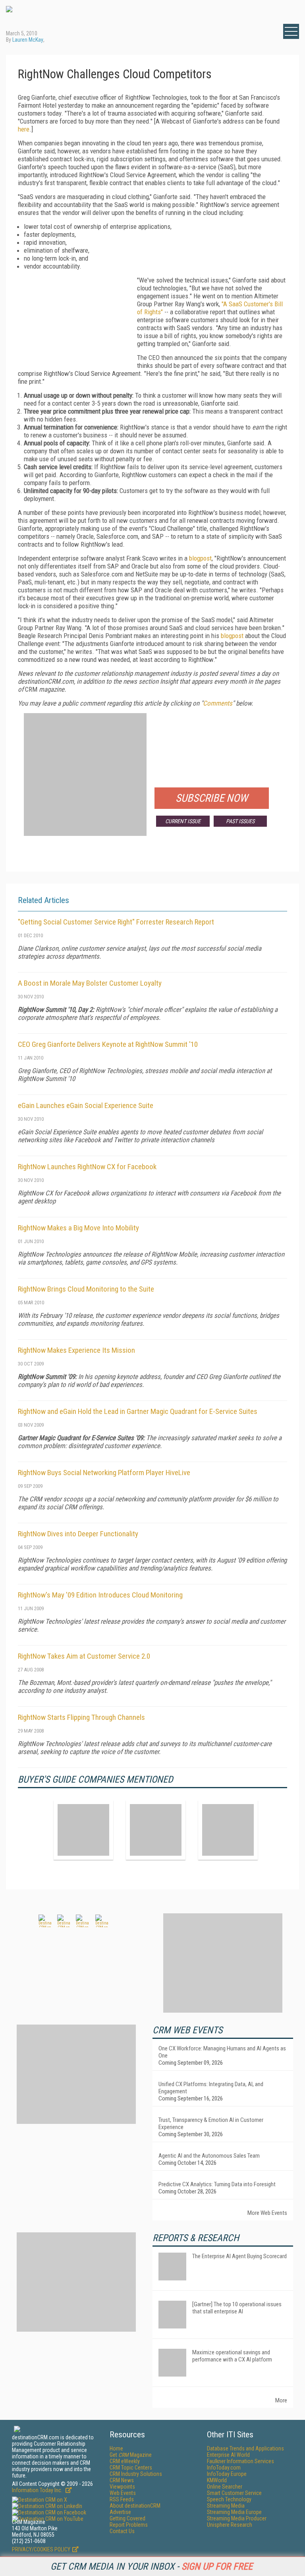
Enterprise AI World (228, 2455)
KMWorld (217, 2480)
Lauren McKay (28, 40)
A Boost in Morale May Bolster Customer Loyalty (90, 983)
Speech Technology (229, 2499)
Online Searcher (225, 2487)
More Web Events (267, 2213)
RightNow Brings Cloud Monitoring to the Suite (86, 1289)
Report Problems (129, 2525)
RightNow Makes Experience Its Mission (76, 1350)
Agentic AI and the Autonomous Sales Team (209, 2156)
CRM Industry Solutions (136, 2474)
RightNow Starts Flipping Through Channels (81, 1717)
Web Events (123, 2493)
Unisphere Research (230, 2525)
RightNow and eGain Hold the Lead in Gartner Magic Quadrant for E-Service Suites (138, 1411)
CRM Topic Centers (131, 2468)
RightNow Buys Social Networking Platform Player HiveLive (104, 1473)
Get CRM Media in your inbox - (152, 2566)
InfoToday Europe (227, 2474)
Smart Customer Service (234, 2493)
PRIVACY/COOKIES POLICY (41, 2549)
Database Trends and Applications (245, 2448)
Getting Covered (127, 2518)
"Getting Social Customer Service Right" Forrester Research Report (116, 922)
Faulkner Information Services (240, 2461)
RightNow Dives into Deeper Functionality (78, 1534)
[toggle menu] (291, 31)
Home (116, 2448)
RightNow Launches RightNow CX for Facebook (87, 1167)
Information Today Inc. (38, 2490)
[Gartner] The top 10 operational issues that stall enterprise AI (237, 2308)
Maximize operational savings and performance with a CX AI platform (232, 2356)
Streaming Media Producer (237, 2518)
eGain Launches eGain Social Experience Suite (86, 1105)
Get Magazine (131, 2455)
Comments (218, 703)
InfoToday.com (224, 2468)
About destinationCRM (135, 2506)
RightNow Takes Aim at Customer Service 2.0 (84, 1656)
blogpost (200, 558)
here (24, 129)
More (281, 2400)
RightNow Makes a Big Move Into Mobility (78, 1228)
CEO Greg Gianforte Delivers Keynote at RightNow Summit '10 (108, 1044)
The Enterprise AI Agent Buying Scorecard (239, 2256)
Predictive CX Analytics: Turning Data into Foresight (217, 2184)
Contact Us (122, 2531)
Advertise (120, 2512)
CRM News (122, 2480)
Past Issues (240, 821)
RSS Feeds (122, 2499)
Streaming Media (226, 2506)
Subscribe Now (212, 798)
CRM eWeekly (125, 2461)
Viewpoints (122, 2487)
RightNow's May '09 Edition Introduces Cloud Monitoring (100, 1595)
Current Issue (183, 821)
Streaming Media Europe (234, 2512)
